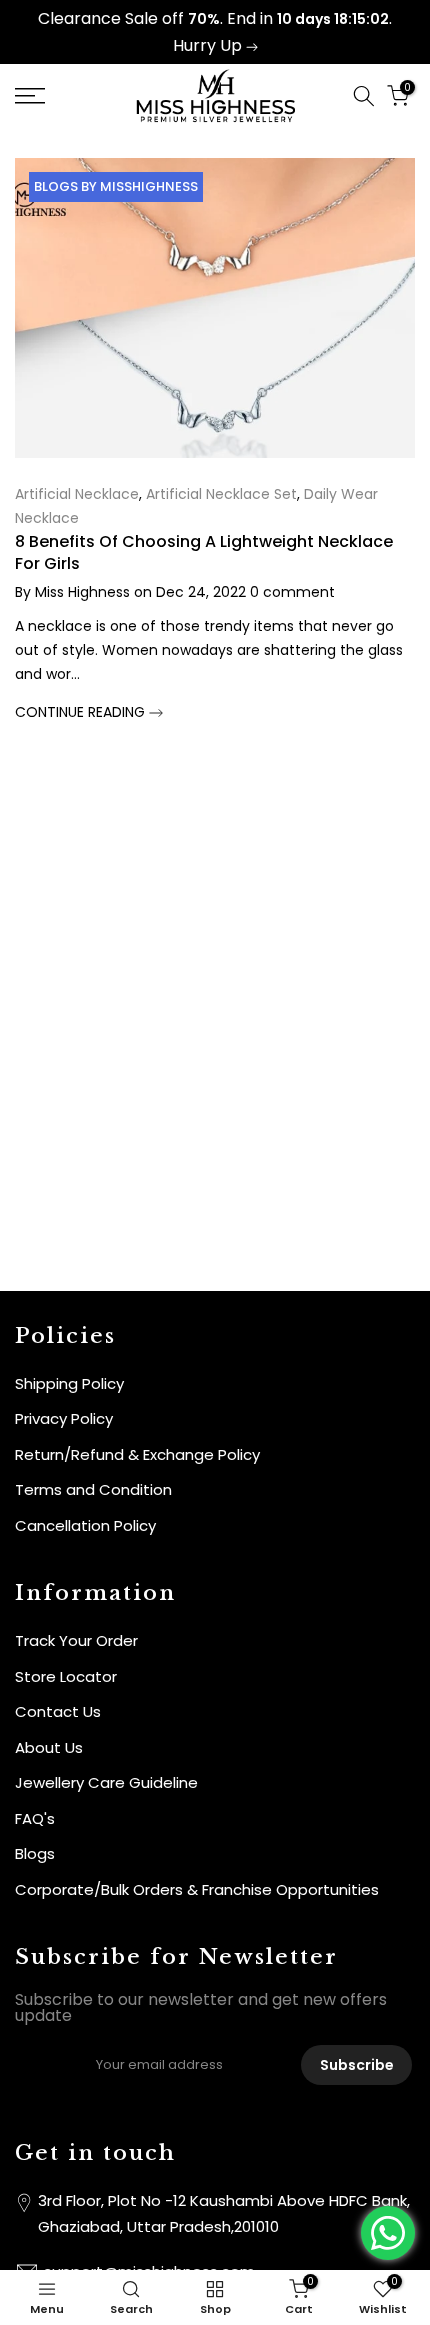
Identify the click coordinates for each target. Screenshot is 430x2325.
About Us (49, 1747)
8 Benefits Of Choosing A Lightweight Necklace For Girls (204, 552)
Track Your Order (76, 1640)
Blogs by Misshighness (116, 186)
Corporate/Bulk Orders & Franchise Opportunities (197, 1889)
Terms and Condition (93, 1489)
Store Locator (66, 1676)
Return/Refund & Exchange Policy (137, 1454)
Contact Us (58, 1711)
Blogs (35, 1853)
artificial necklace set (221, 494)
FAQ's (35, 1818)
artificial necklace (77, 494)
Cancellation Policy (85, 1525)
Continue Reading (82, 712)
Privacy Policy (64, 1418)
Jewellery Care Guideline (106, 1782)
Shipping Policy (69, 1383)
